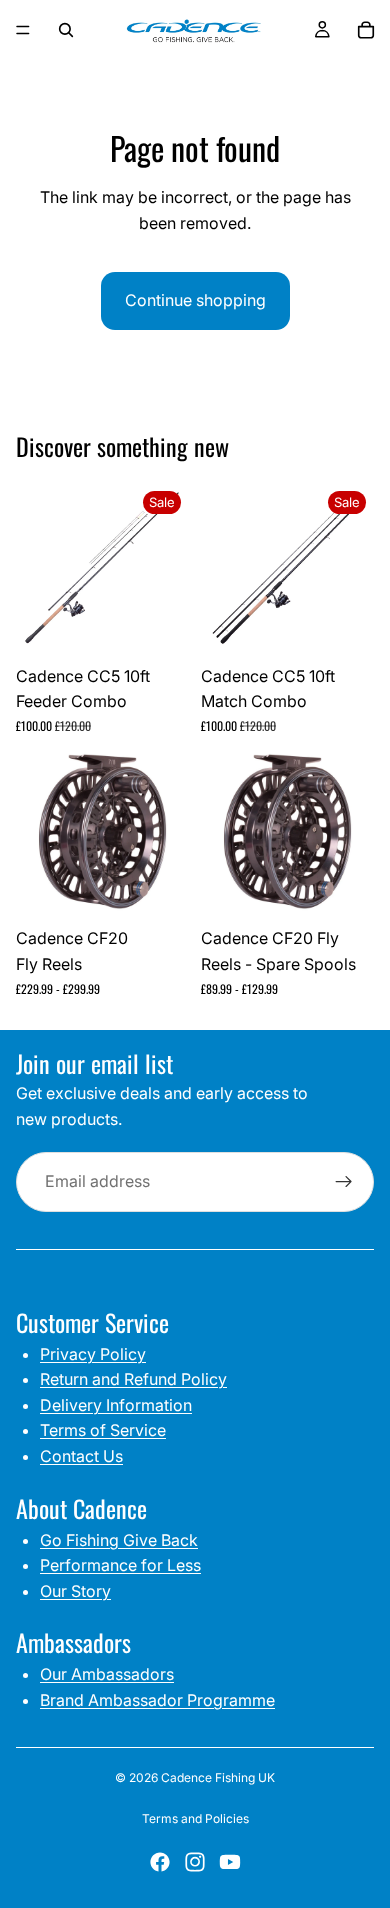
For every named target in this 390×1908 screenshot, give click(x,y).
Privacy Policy (93, 1354)
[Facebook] (160, 1862)
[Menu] (23, 30)
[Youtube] (230, 1862)
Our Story (75, 1591)
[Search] (66, 30)
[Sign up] (344, 1182)
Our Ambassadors (107, 1674)
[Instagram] (195, 1862)
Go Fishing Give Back (119, 1540)
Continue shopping (195, 300)
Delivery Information (116, 1405)
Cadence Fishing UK (218, 1777)
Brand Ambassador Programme (157, 1700)
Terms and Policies (195, 1818)
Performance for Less (120, 1565)
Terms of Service (103, 1430)
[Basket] (366, 30)
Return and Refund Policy (133, 1379)
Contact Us (81, 1456)
